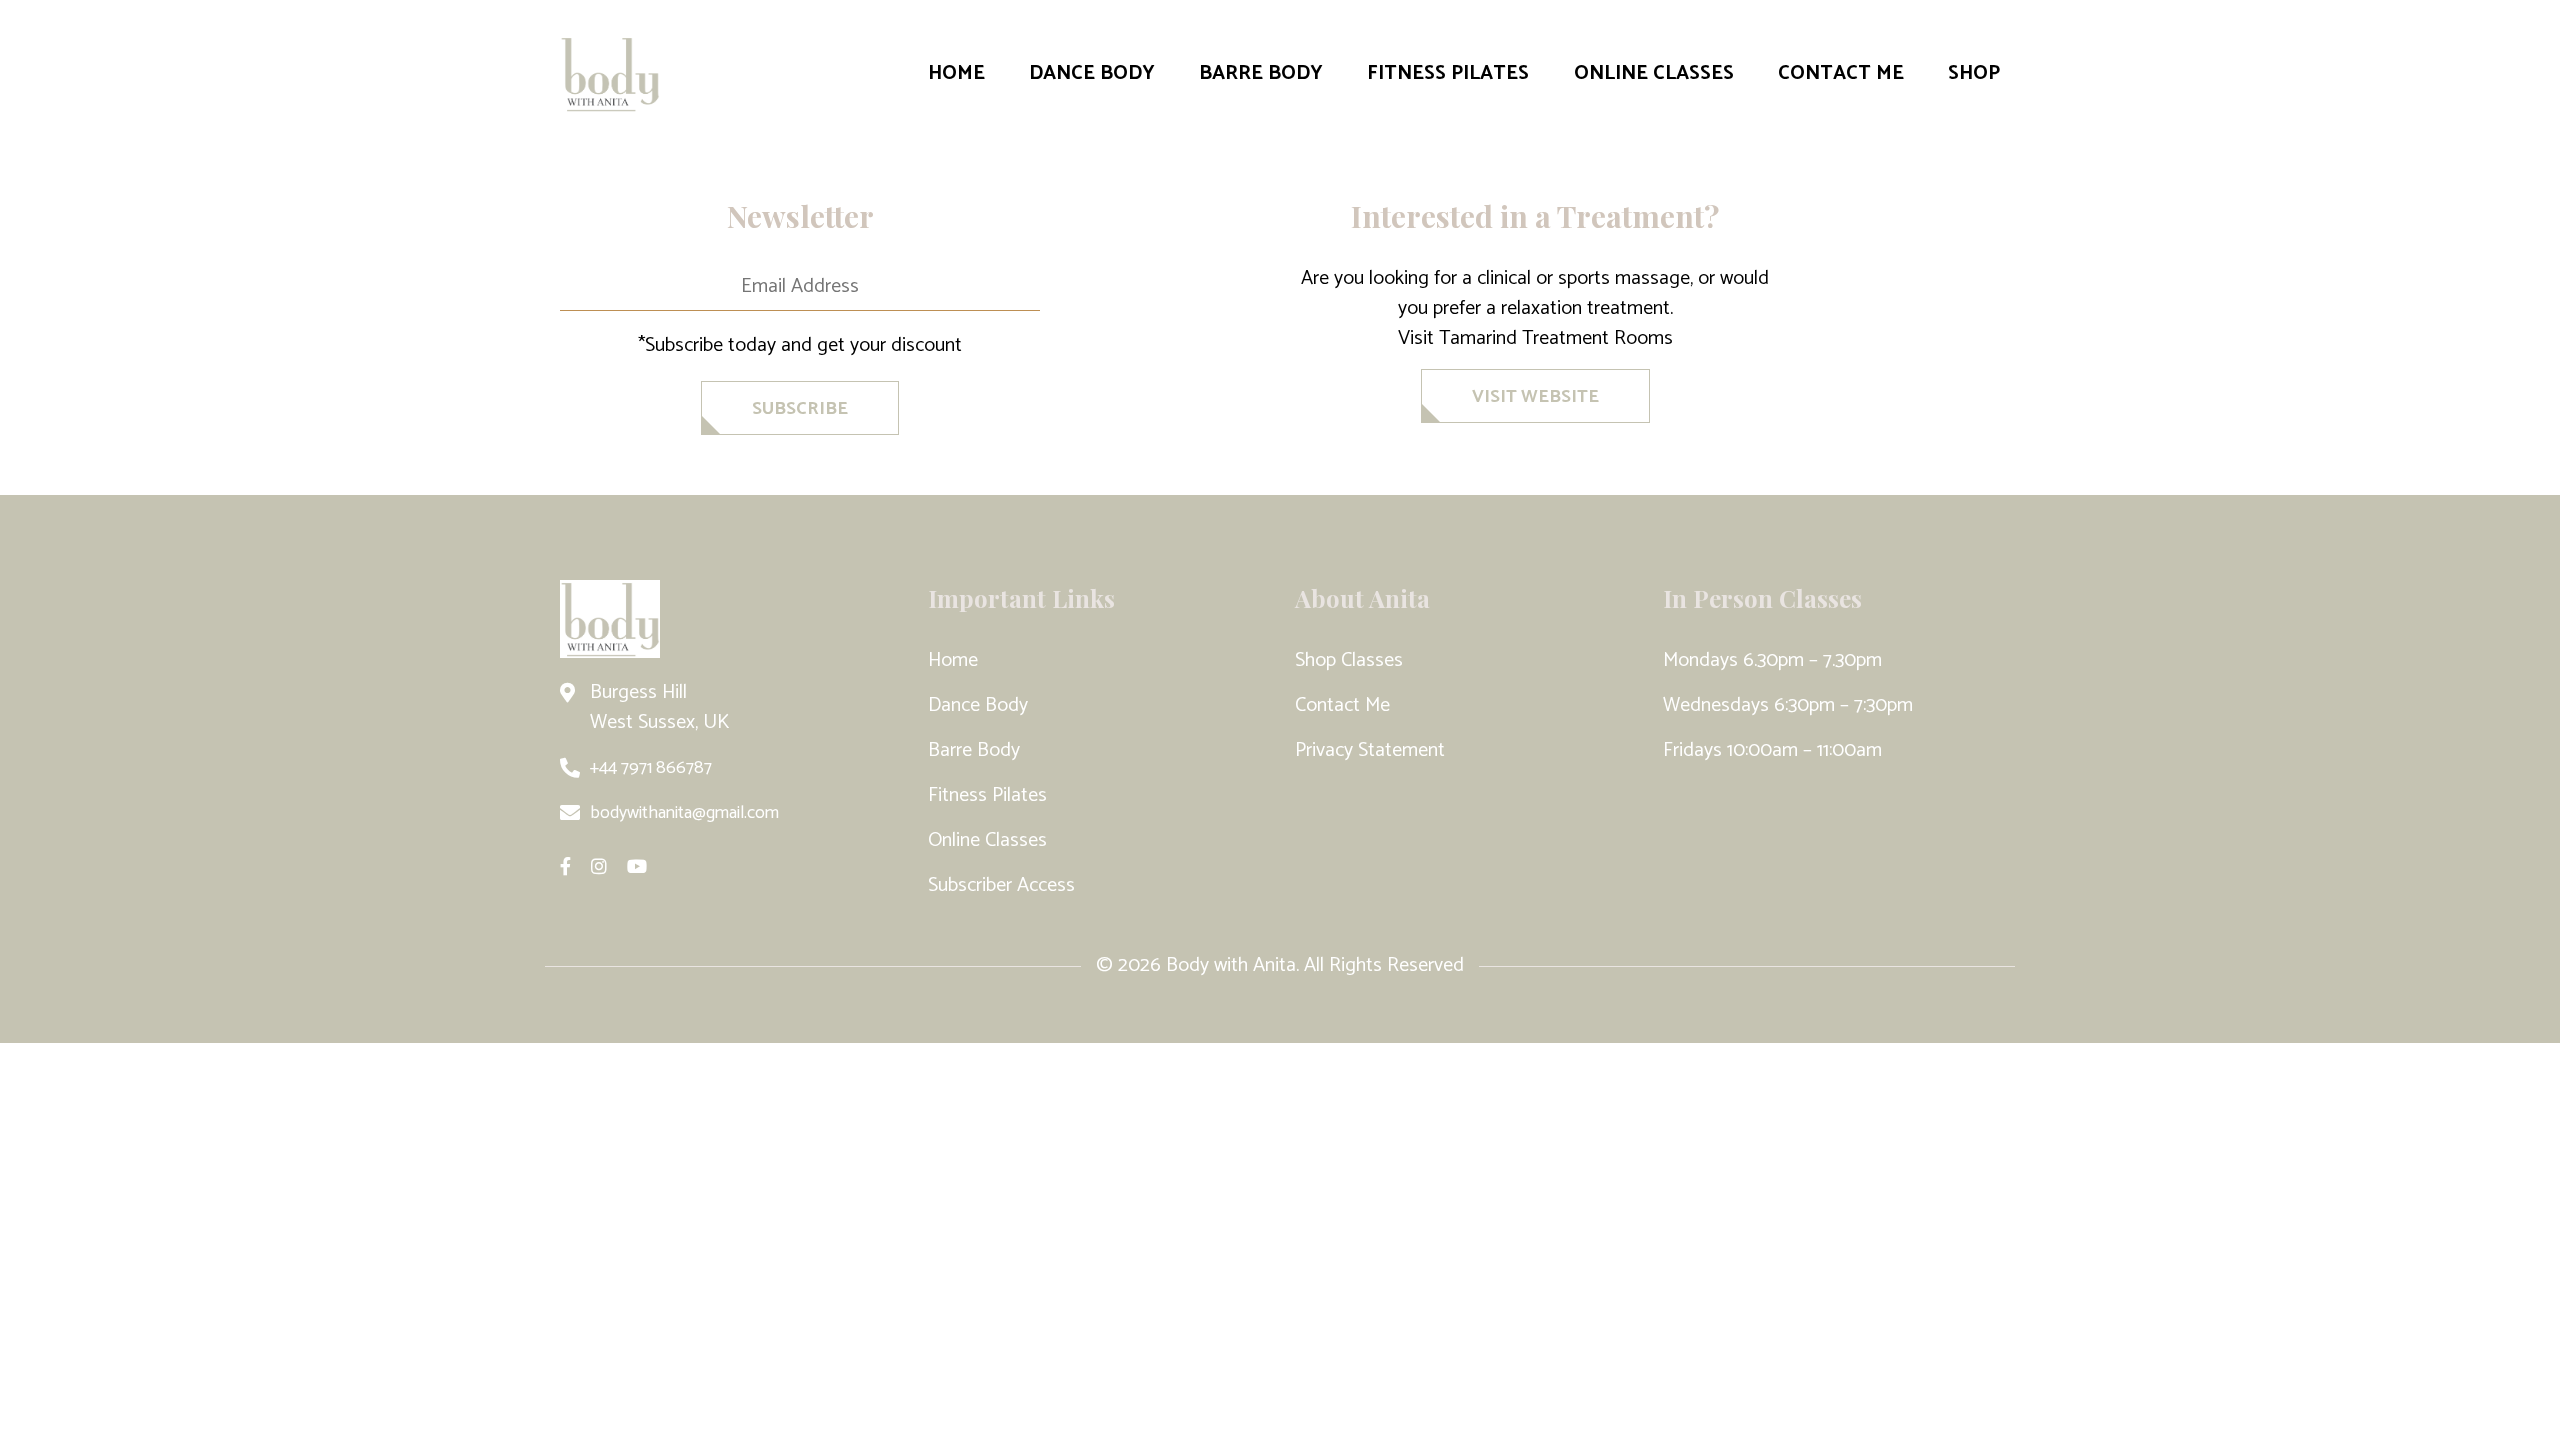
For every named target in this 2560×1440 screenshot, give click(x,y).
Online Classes (1654, 73)
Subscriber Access (1001, 885)
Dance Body (1092, 73)
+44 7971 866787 (651, 768)
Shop (1974, 73)
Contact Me (1841, 73)
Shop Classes (1349, 660)
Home (956, 73)
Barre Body (1261, 73)
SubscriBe (800, 409)
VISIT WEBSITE (1535, 397)
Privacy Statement (1370, 750)
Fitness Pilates (1448, 73)
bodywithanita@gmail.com (684, 813)
